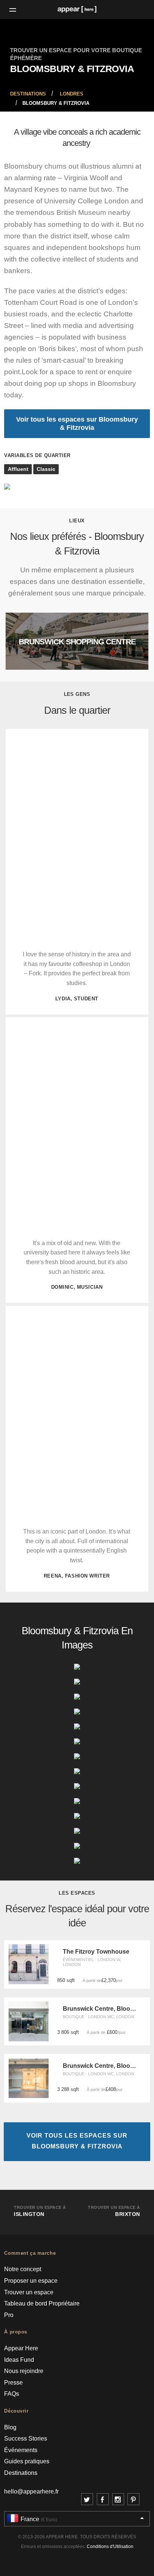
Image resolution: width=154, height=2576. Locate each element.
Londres (72, 94)
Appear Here (21, 2348)
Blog (10, 2427)
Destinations (28, 94)
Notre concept (23, 2269)
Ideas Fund (19, 2360)
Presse (13, 2383)
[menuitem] (28, 94)
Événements (21, 2450)
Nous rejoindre (24, 2371)
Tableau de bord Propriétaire (42, 2303)
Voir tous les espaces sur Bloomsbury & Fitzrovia (77, 423)
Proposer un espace (31, 2281)
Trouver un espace (29, 2292)
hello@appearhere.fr (31, 2491)
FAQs (12, 2394)
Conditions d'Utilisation (110, 2547)
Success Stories (26, 2439)
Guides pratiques (27, 2461)
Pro (9, 2315)
